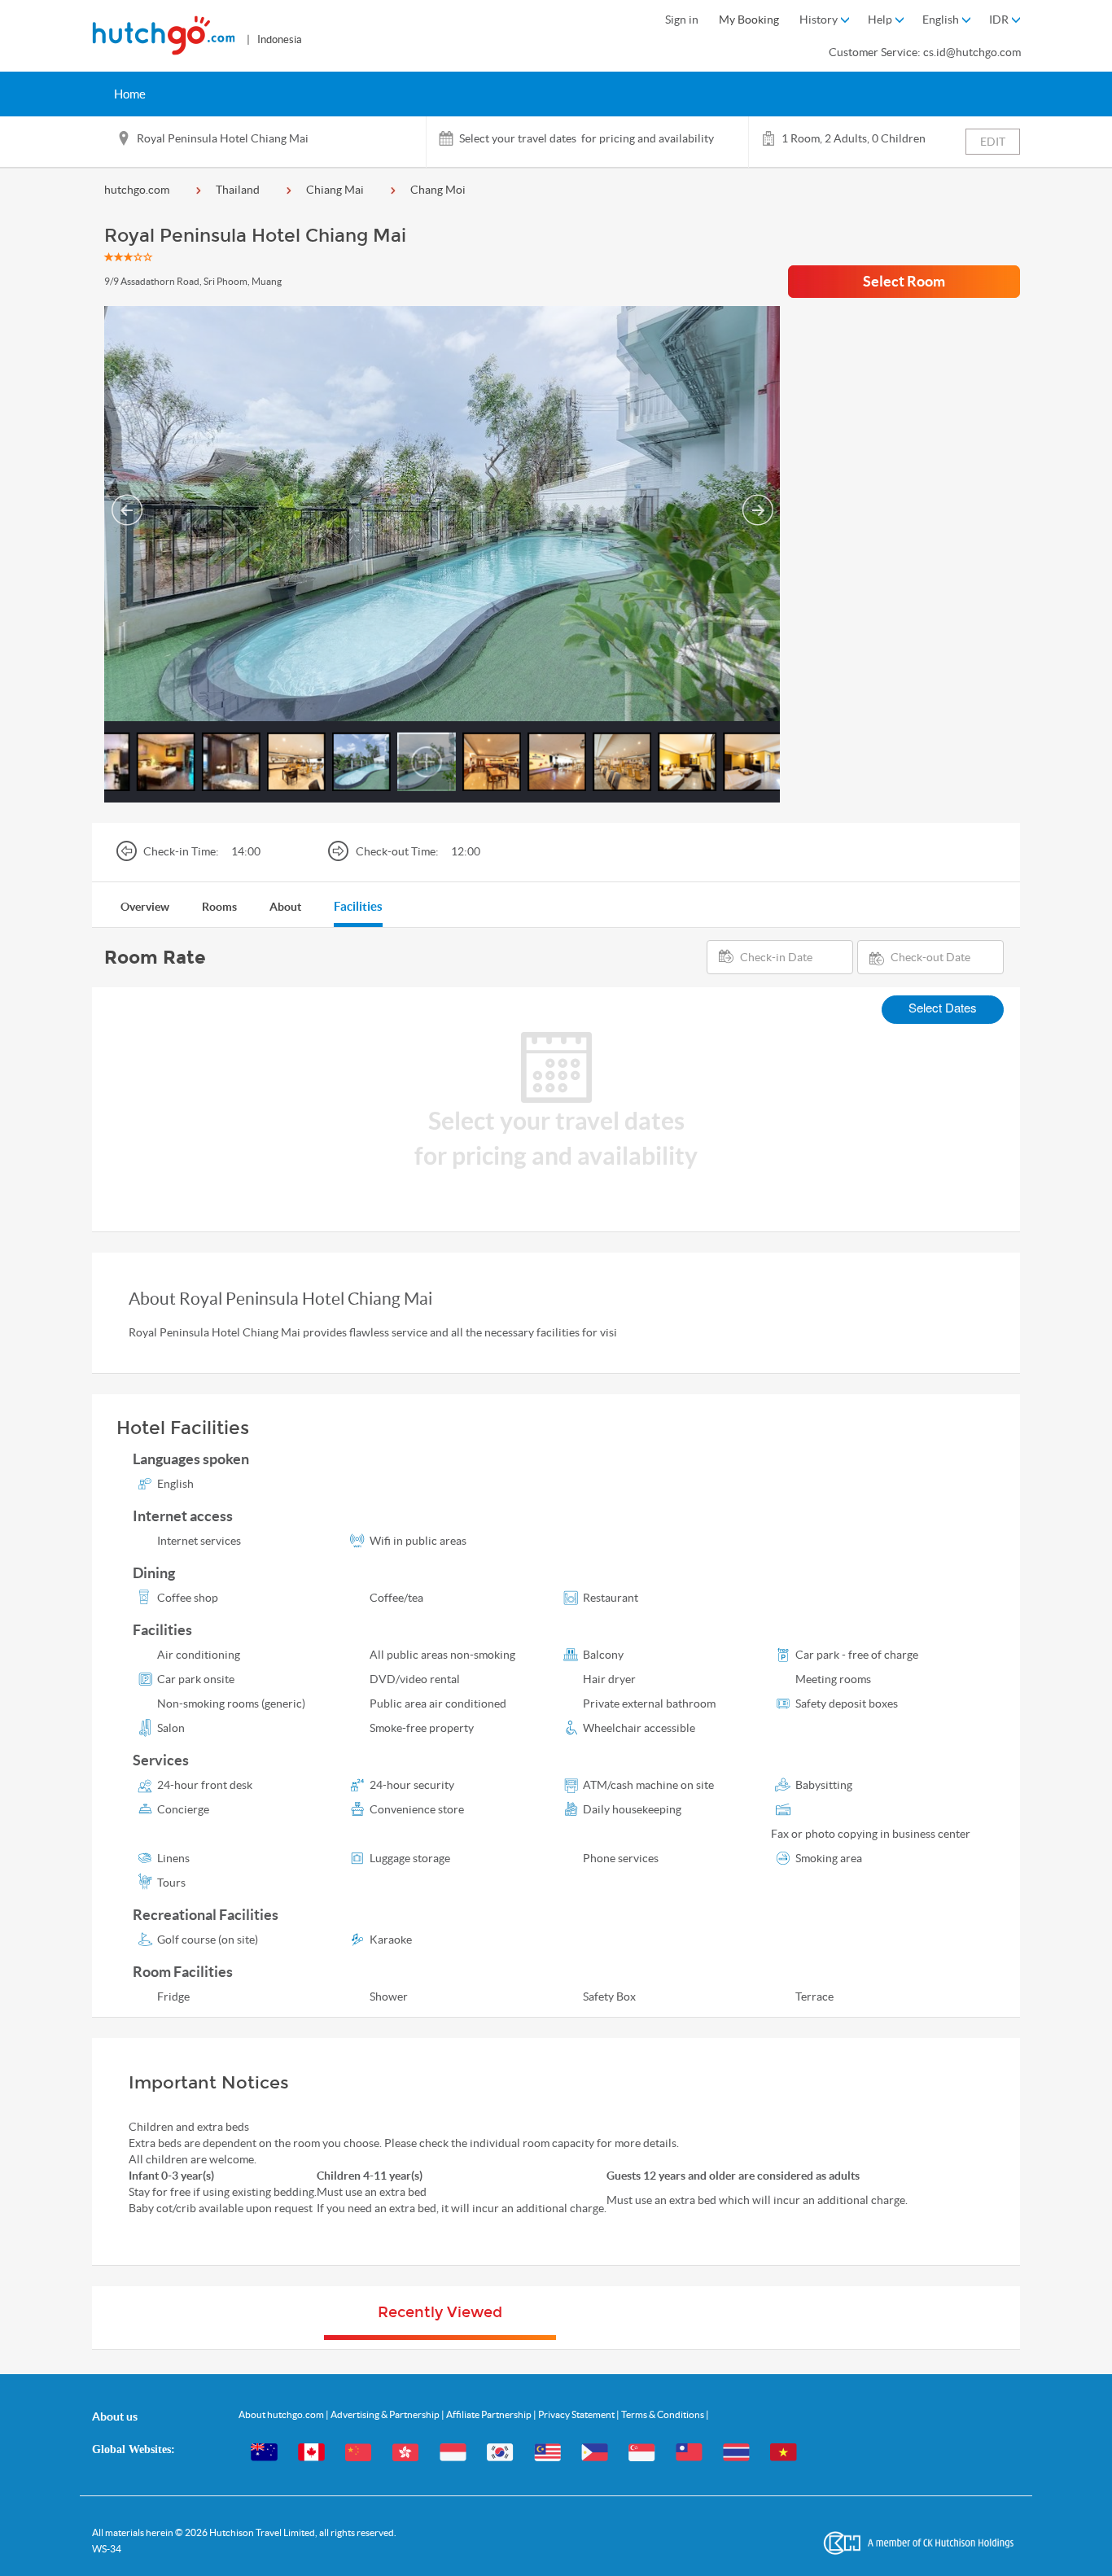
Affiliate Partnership (490, 2414)
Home (130, 94)
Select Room (904, 281)
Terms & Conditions (663, 2414)
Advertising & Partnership (386, 2414)
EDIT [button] (993, 142)
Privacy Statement (577, 2414)
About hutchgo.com (282, 2414)
